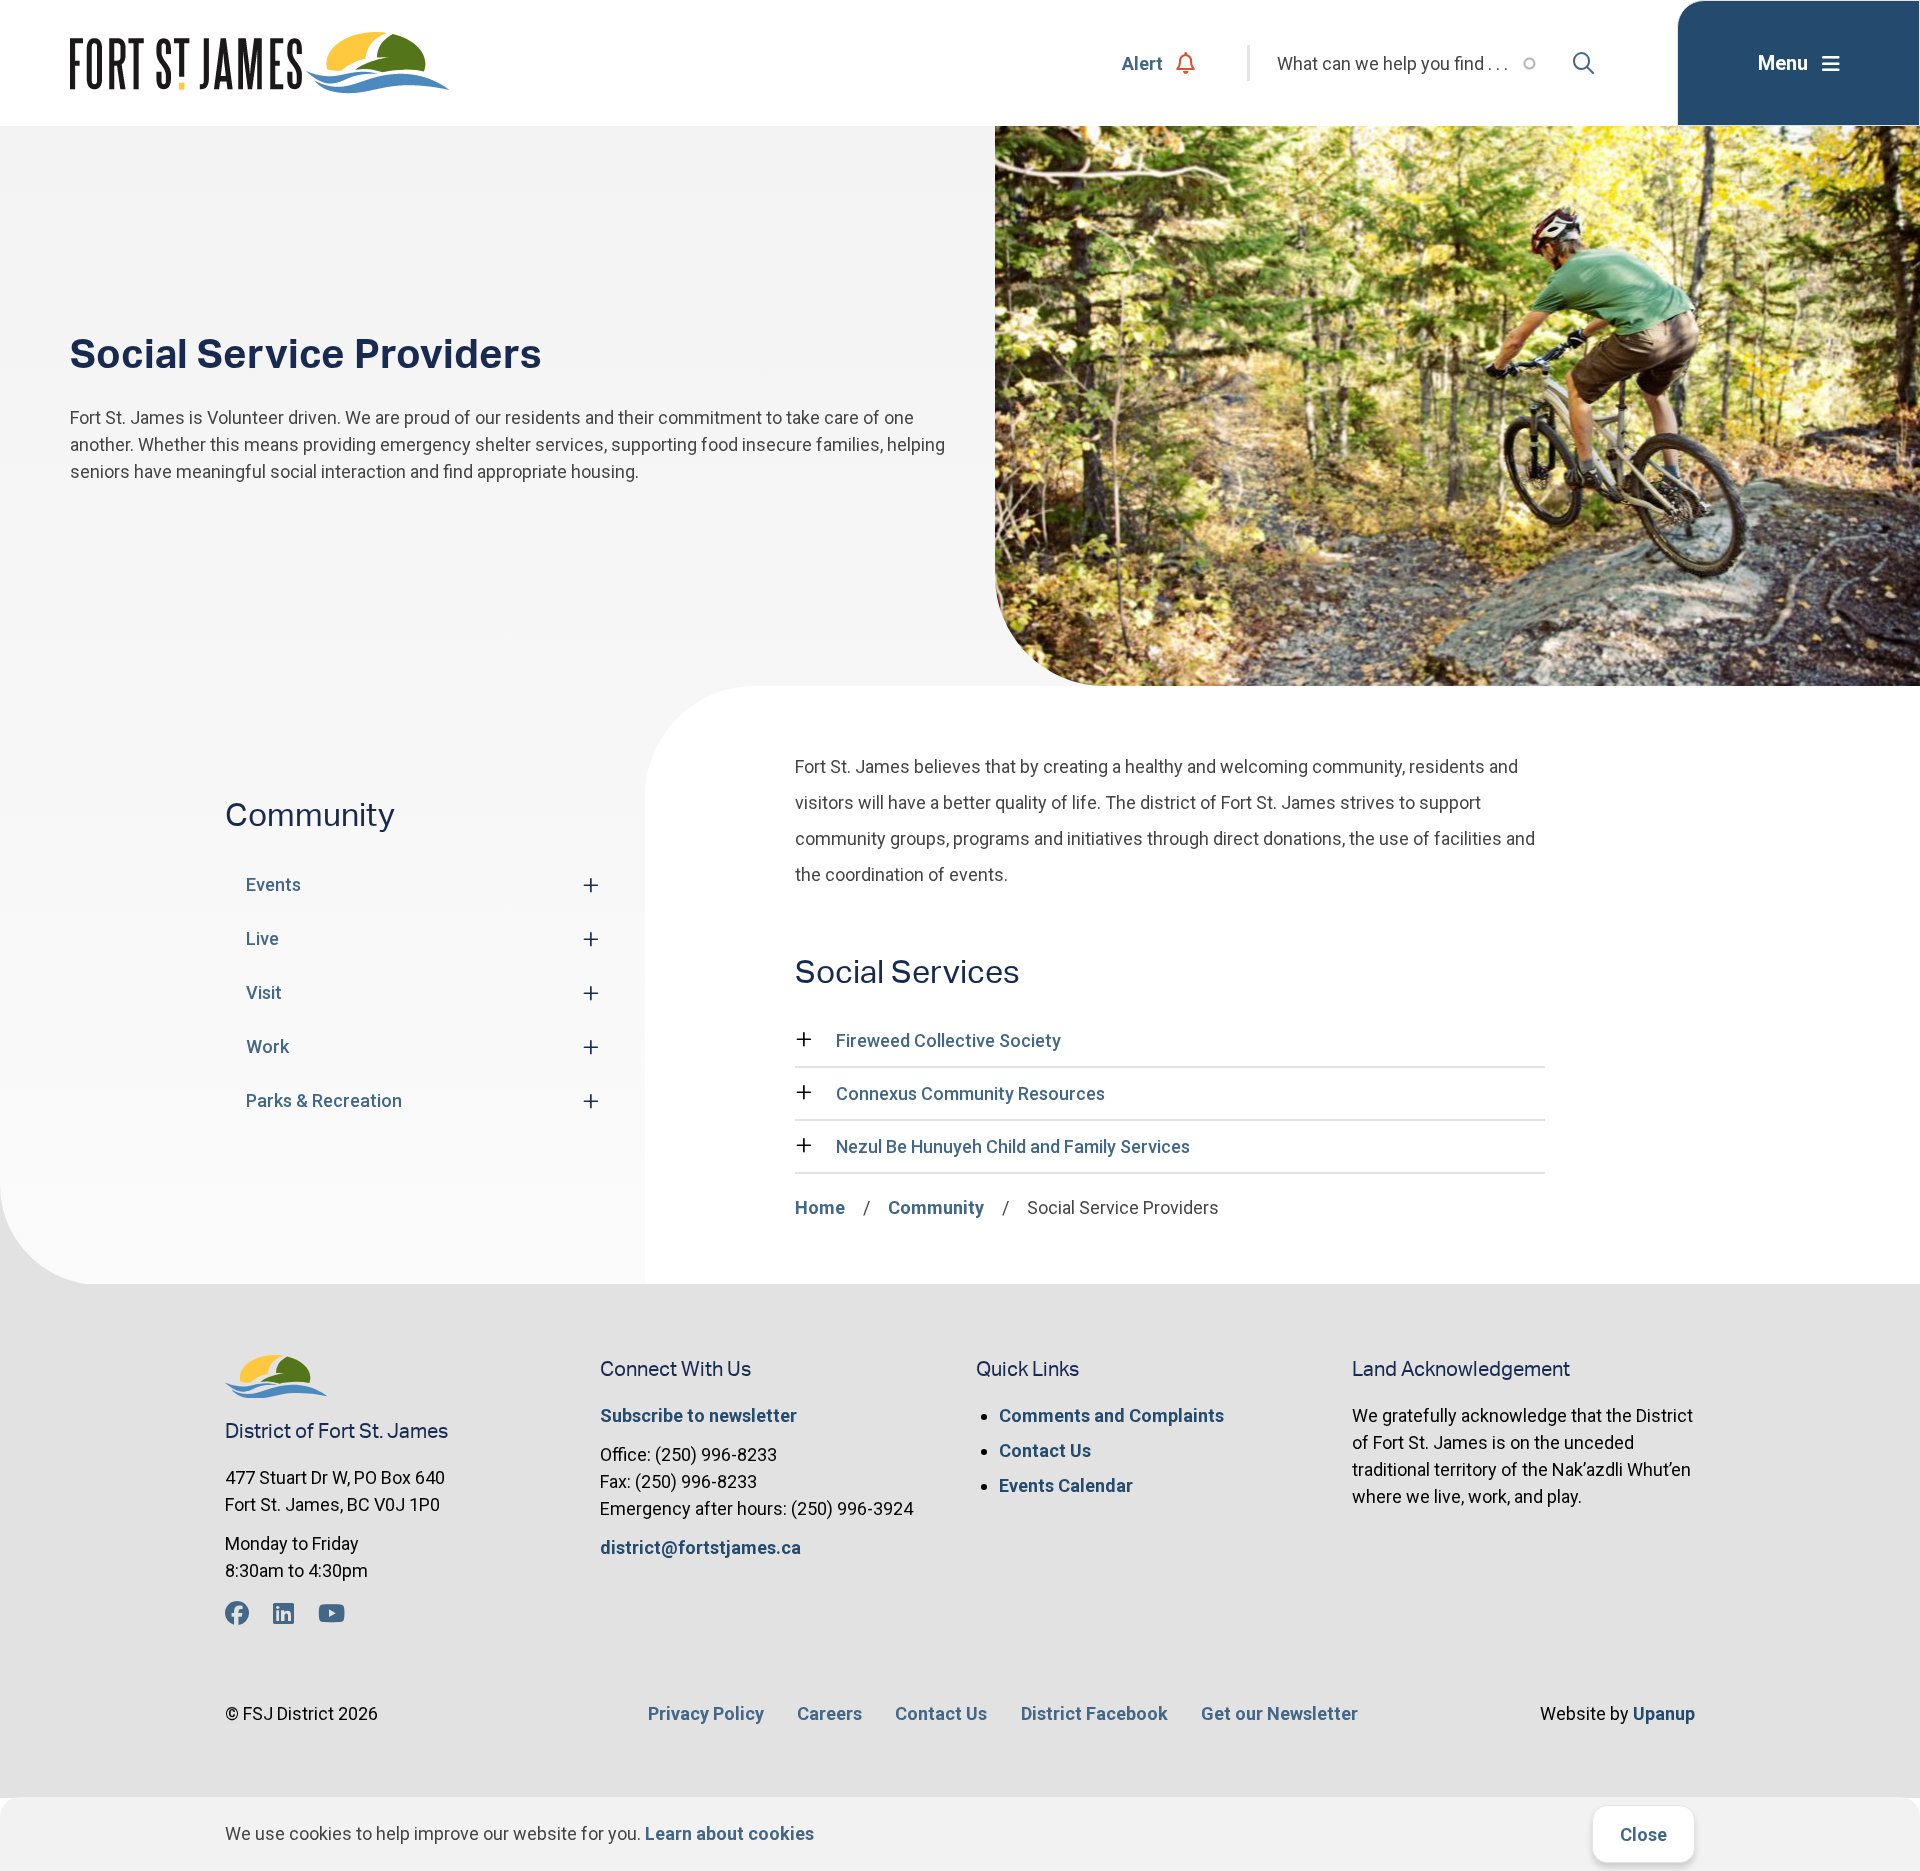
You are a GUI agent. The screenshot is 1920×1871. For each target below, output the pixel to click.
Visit (264, 992)
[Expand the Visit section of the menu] (591, 993)
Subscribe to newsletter (698, 1415)
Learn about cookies (729, 1833)
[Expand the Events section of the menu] (591, 885)
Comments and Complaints (1111, 1415)
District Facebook (1094, 1713)
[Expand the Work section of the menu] (591, 1047)
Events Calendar (1066, 1485)
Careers (829, 1713)
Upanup (1664, 1713)
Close (1643, 1834)
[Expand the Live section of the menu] (591, 939)
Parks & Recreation (324, 1100)
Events (273, 884)
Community (936, 1207)
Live (262, 938)
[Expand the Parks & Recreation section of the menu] (591, 1101)
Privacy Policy (706, 1713)
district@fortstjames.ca (700, 1547)
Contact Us (1045, 1450)
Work (267, 1046)
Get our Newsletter (1279, 1713)
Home (820, 1207)
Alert (1142, 63)
